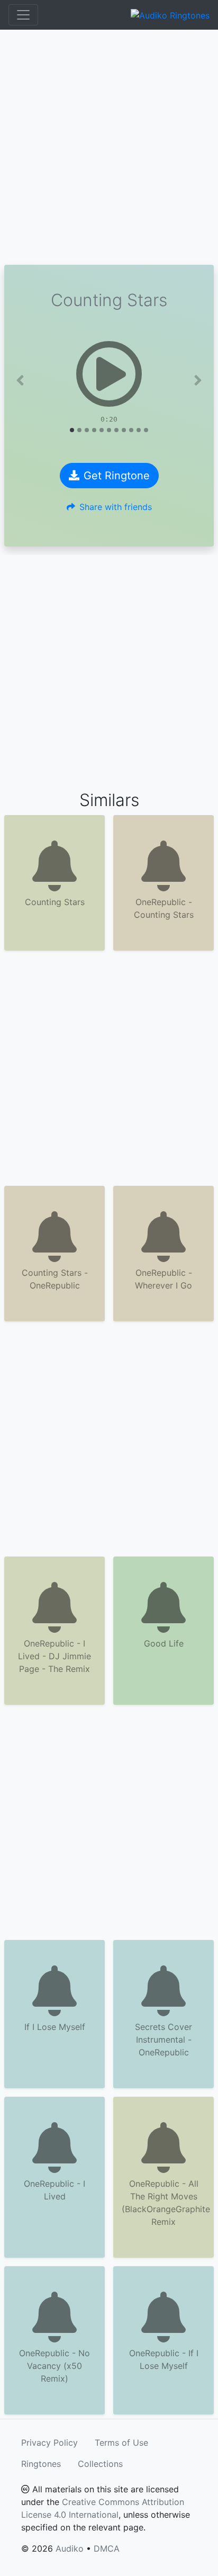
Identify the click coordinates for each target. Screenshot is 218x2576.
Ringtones (41, 2464)
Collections (100, 2464)
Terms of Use (121, 2443)
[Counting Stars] (109, 374)
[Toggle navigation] (23, 15)
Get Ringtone (117, 476)
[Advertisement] (109, 147)
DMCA (107, 2548)
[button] (20, 380)
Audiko (70, 2548)
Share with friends (116, 507)
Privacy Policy (49, 2443)
